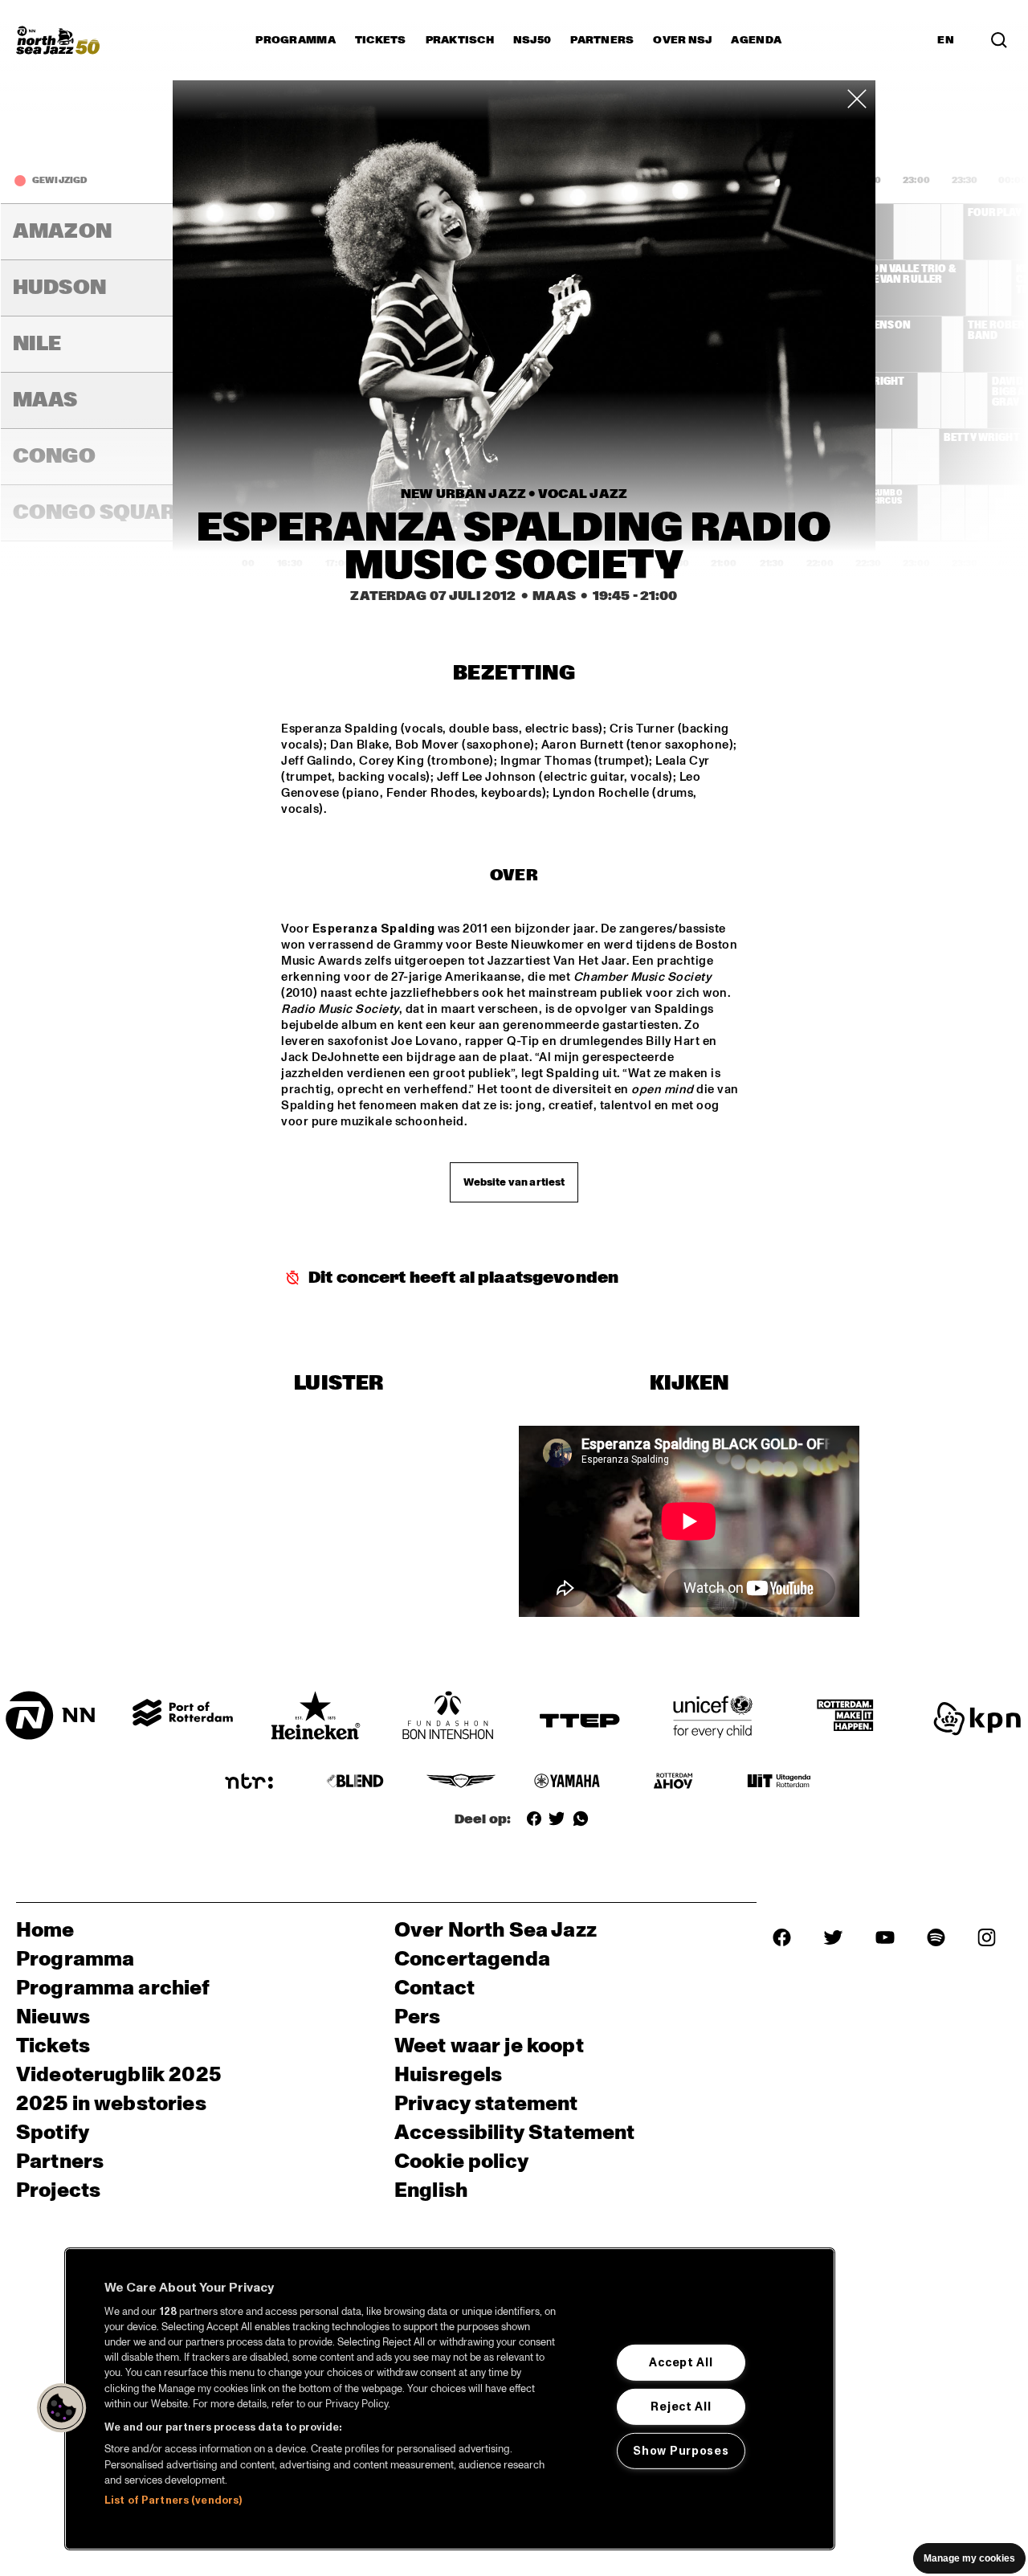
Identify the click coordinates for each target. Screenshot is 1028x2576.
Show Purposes (681, 2451)
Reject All (681, 2407)
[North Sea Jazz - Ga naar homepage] (58, 40)
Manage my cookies (969, 2558)
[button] (62, 2408)
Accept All (681, 2362)
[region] (450, 2399)
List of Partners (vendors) (173, 2500)
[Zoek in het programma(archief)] (999, 40)
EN (946, 40)
